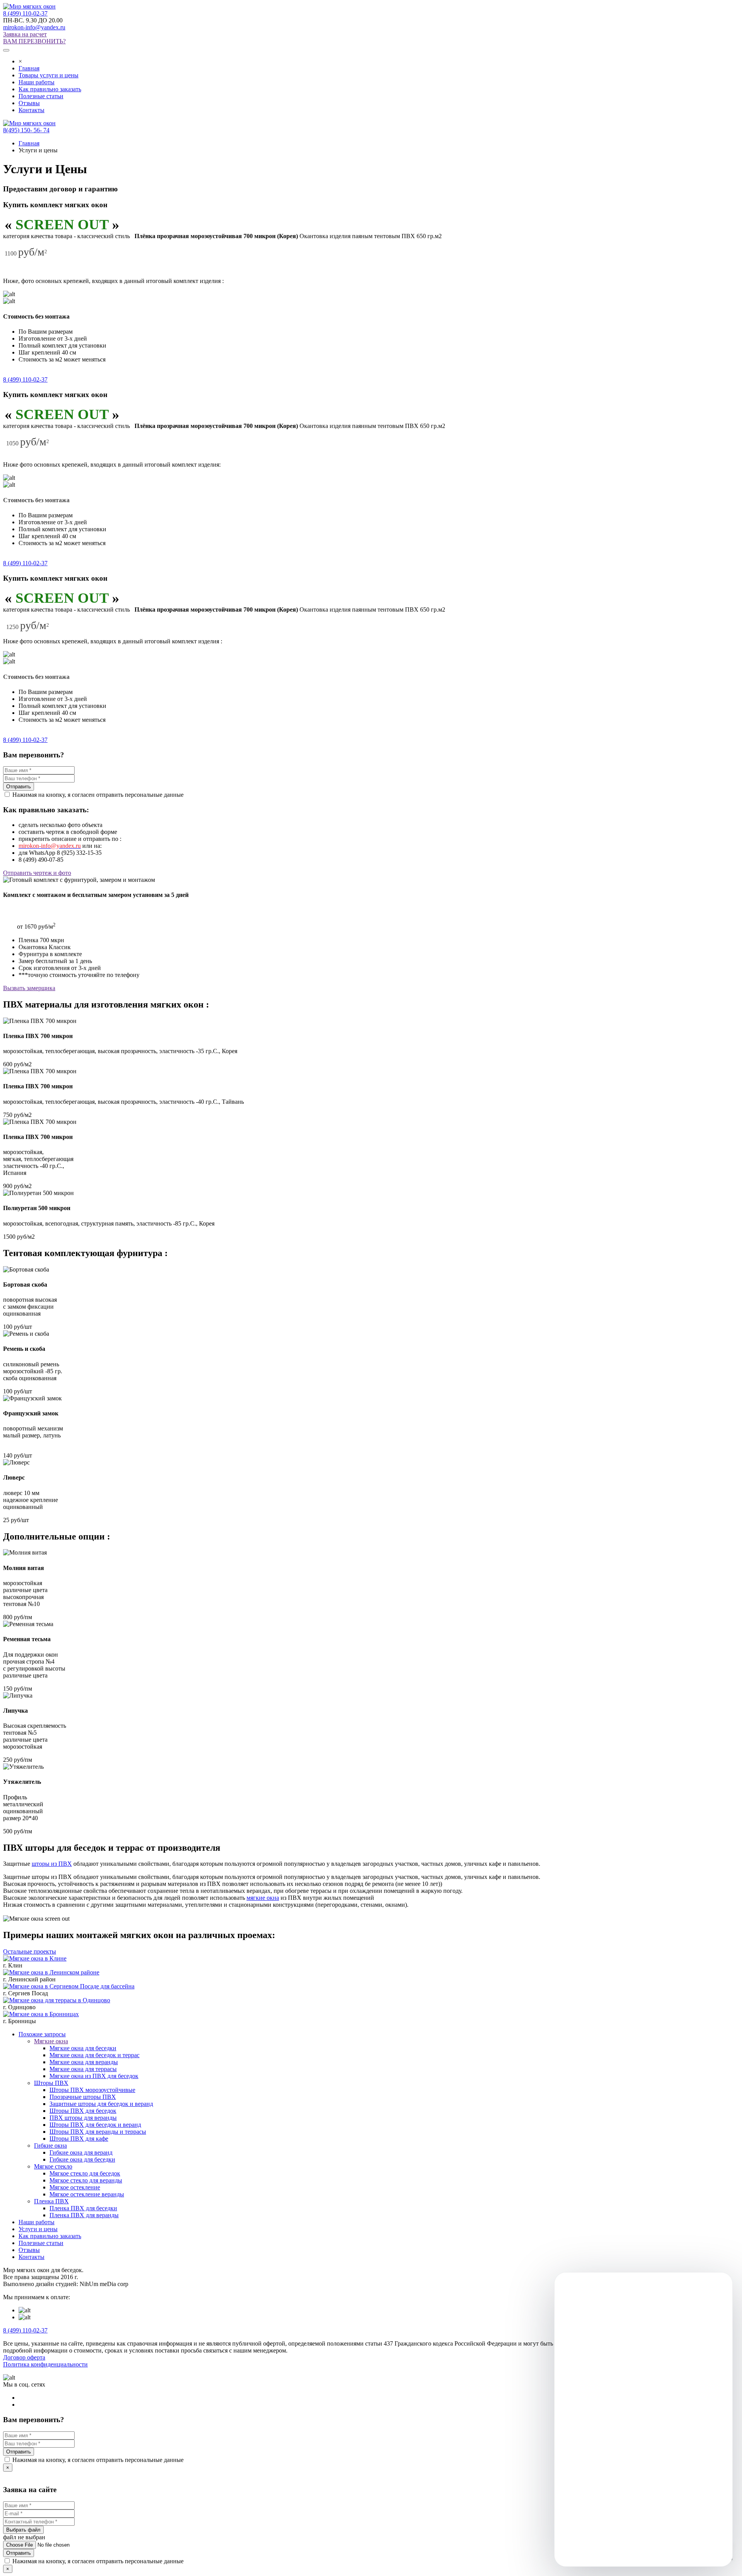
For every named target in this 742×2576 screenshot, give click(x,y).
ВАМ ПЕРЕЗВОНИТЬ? (34, 41)
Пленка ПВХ (51, 2201)
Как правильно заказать (50, 89)
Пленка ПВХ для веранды (84, 2215)
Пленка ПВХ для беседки (83, 2208)
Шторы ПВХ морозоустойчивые (92, 2090)
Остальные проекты (30, 1951)
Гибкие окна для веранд (81, 2152)
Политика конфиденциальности (45, 2364)
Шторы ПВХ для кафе (79, 2139)
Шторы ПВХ (51, 2083)
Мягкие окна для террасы (83, 2069)
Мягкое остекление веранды (87, 2194)
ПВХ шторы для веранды (83, 2118)
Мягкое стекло (53, 2166)
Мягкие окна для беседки (83, 2048)
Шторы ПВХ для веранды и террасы (98, 2132)
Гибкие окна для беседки (82, 2159)
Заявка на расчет (25, 34)
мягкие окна (263, 1898)
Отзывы (29, 103)
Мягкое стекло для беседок (85, 2173)
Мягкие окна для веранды (84, 2062)
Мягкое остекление (75, 2187)
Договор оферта (24, 2357)
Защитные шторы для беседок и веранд (101, 2104)
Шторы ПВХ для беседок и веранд (95, 2125)
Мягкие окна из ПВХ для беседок (94, 2076)
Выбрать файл (23, 2530)
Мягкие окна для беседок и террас (94, 2055)
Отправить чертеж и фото (37, 873)
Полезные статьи (41, 96)
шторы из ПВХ (52, 1864)
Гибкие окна (50, 2146)
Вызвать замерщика (29, 988)
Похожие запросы (42, 2034)
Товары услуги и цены (49, 75)
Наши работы (37, 82)
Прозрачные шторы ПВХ (83, 2097)
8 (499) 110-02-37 (25, 13)
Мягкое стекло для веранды (86, 2180)
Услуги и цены (38, 2229)
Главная (29, 68)
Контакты (31, 110)
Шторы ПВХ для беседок (83, 2111)
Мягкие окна (51, 2041)
